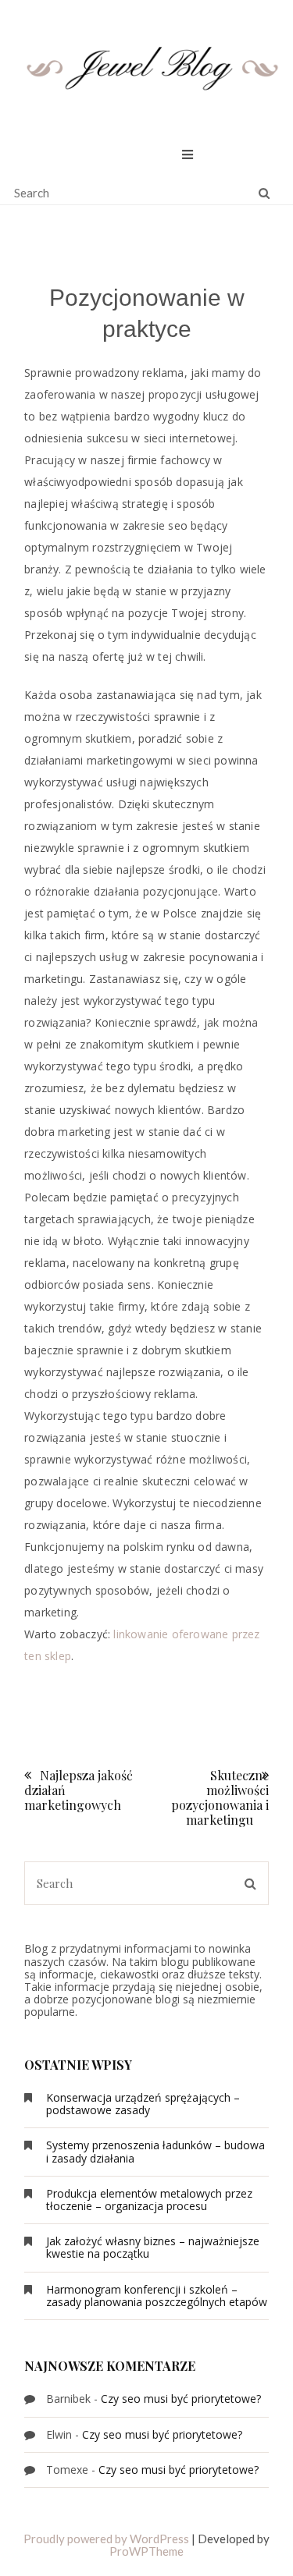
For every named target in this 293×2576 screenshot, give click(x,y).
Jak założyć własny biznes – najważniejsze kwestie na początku (153, 2247)
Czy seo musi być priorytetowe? (181, 2399)
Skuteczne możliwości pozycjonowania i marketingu (220, 1798)
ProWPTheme (146, 2551)
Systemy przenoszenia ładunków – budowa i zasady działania (155, 2151)
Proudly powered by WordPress (106, 2539)
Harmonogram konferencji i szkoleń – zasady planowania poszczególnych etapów (157, 2296)
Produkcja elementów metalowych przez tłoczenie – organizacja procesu (149, 2200)
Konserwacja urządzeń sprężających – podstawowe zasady (143, 2104)
